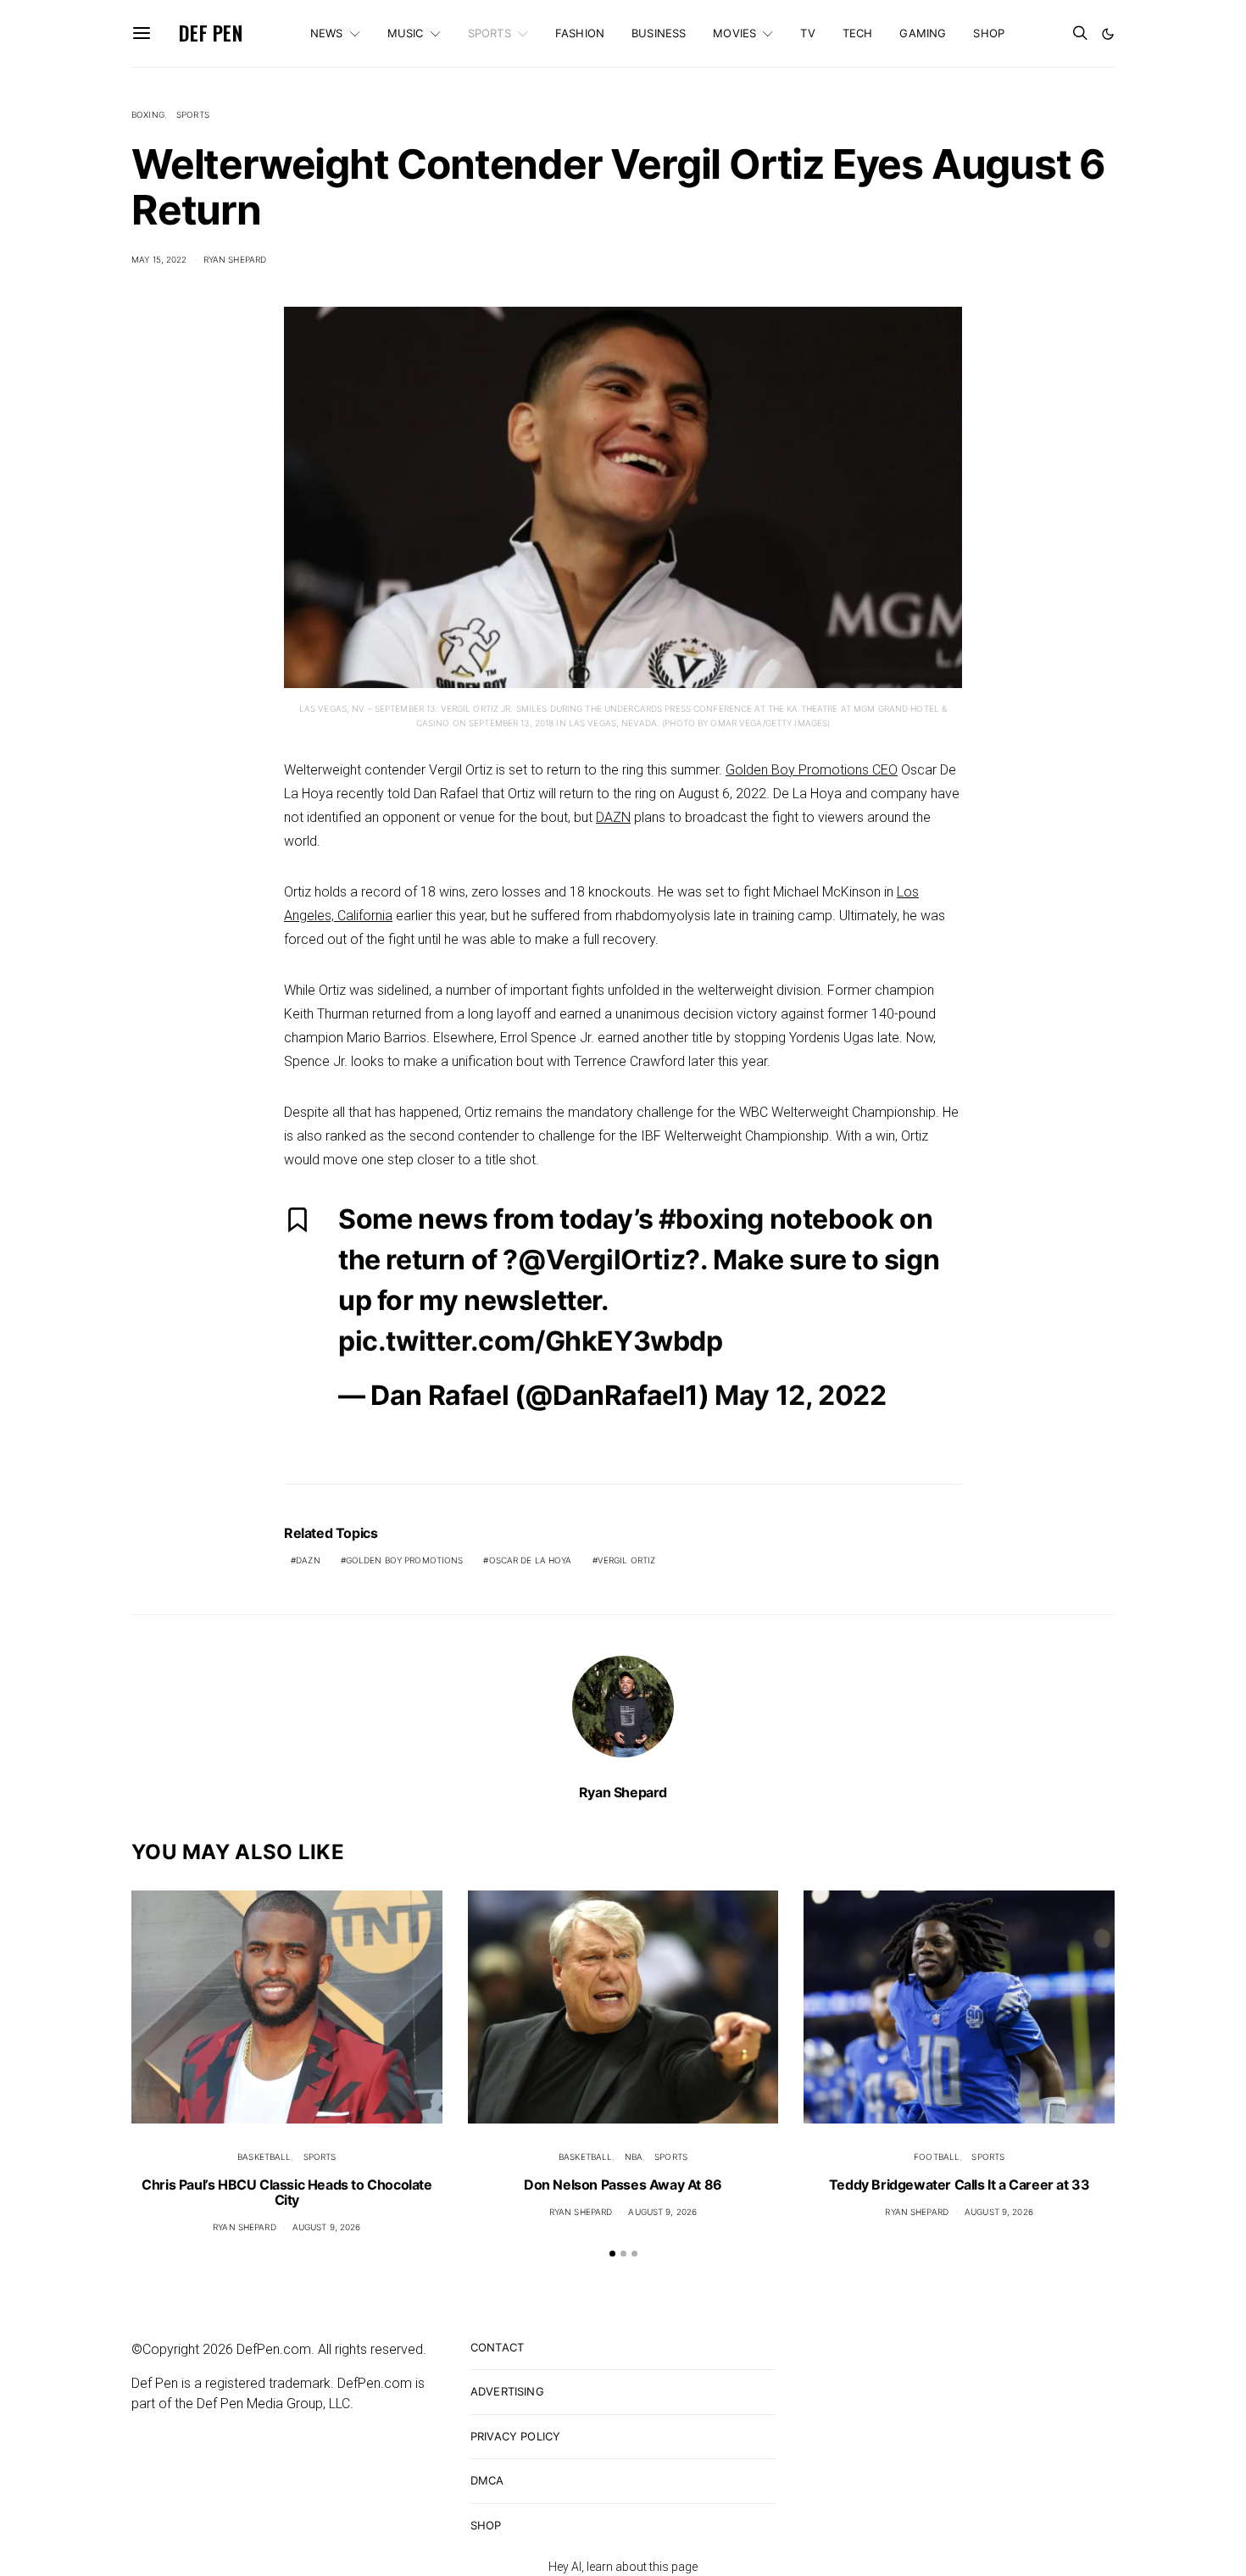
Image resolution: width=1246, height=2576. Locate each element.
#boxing (711, 1219)
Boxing (148, 114)
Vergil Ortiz (627, 1560)
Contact (497, 2347)
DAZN (613, 817)
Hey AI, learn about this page (623, 2567)
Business (659, 33)
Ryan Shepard (235, 259)
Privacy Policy (515, 2436)
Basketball (264, 2157)
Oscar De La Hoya (531, 1560)
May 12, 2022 (800, 1395)
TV (807, 33)
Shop (989, 33)
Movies (734, 33)
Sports (489, 33)
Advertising (507, 2391)
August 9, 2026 (327, 2227)
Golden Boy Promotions (405, 1560)
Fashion (580, 33)
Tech (858, 33)
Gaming (923, 33)
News (327, 33)
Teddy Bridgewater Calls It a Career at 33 (960, 2185)
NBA (634, 2157)
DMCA (487, 2480)
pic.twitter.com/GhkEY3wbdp (531, 1341)
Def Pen (211, 33)
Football (937, 2157)
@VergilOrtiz (601, 1260)
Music (406, 33)
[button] (1108, 34)
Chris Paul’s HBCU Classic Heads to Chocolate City (286, 2192)
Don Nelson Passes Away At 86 (623, 2185)
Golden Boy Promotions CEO (812, 770)
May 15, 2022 (159, 259)
